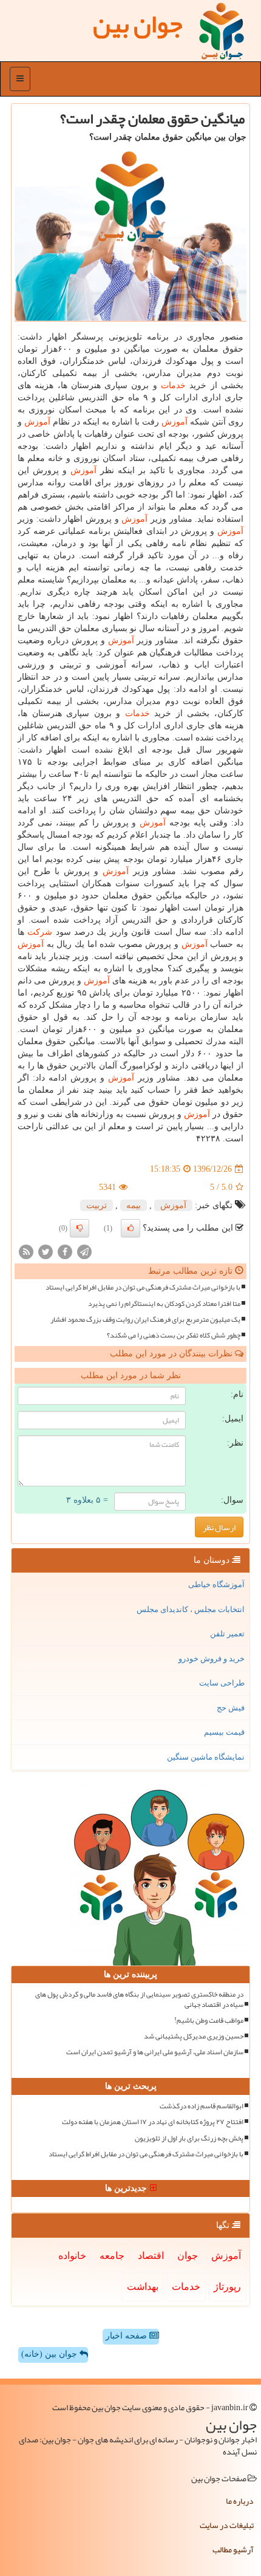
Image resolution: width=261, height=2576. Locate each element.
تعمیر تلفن (227, 1634)
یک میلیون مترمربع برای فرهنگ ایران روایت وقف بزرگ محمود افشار (145, 1320)
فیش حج (231, 1708)
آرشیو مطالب (233, 2549)
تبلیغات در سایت (227, 2525)
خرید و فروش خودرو (212, 1659)
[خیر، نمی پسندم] (80, 1228)
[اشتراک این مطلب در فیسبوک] (65, 1252)
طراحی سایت (222, 1683)
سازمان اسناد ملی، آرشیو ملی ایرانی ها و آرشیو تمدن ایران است (155, 2052)
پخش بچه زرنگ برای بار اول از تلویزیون (189, 2138)
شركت (40, 932)
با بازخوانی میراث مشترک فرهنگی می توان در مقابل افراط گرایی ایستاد (143, 1287)
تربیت (97, 1205)
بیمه (134, 1205)
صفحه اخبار (127, 2336)
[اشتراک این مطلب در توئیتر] (46, 1252)
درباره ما (240, 2501)
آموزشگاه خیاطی (216, 1584)
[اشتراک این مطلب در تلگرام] (84, 1252)
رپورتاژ (227, 2287)
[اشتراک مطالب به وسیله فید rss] (26, 1252)
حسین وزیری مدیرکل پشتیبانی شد (194, 2036)
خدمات (173, 385)
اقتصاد (151, 2256)
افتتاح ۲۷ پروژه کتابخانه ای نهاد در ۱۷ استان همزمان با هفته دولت (153, 2122)
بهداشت (143, 2287)
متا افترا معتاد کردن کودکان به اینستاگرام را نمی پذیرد (164, 1304)
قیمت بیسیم (224, 1732)
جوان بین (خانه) (50, 2354)
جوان (188, 2256)
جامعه (112, 2256)
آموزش (175, 422)
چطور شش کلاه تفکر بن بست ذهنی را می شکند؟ (174, 1335)
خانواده (72, 2256)
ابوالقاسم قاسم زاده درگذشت (202, 2106)
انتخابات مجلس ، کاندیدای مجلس (191, 1609)
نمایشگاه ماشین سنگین (206, 1757)
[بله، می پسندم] (130, 1228)
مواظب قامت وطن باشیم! (209, 2021)
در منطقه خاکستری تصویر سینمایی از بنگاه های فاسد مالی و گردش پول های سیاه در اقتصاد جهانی (139, 2000)
